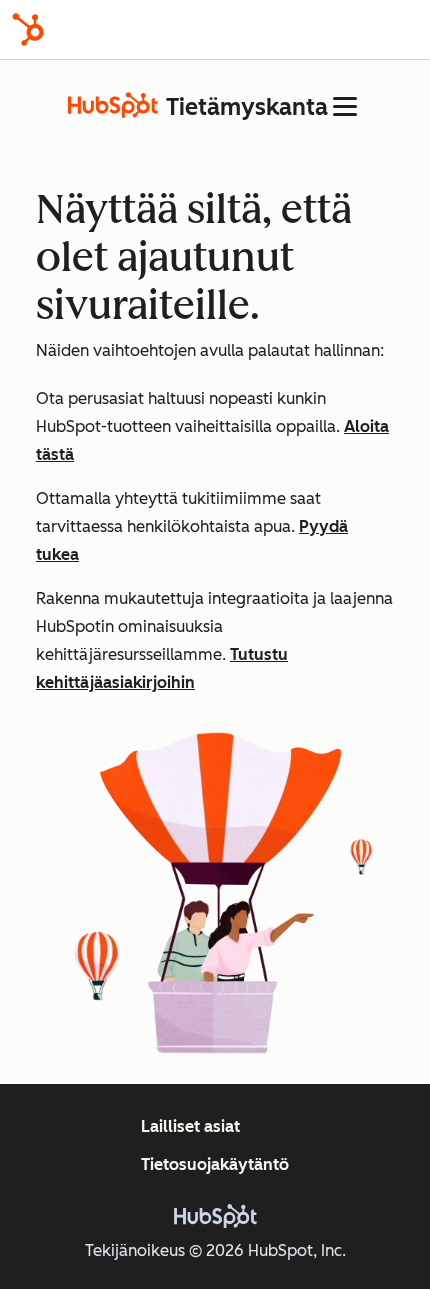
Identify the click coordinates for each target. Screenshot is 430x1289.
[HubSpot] (28, 29)
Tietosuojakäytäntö (215, 1164)
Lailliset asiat (190, 1126)
